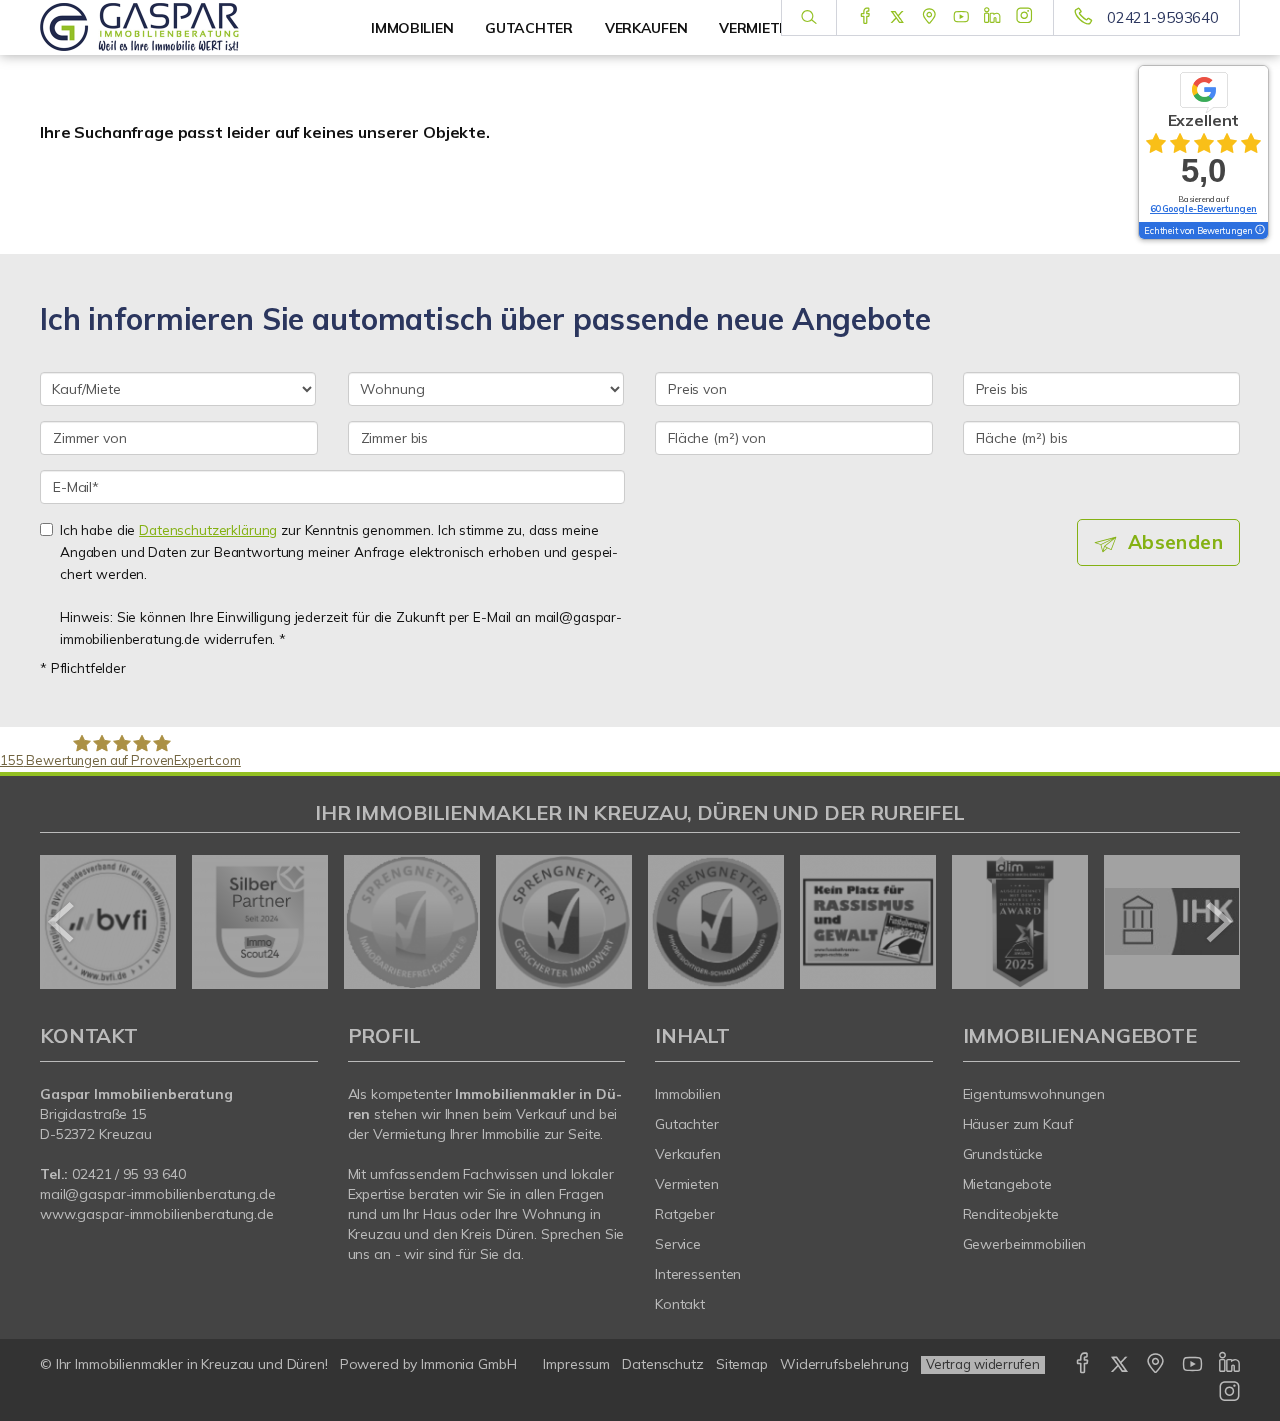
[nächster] (1217, 922)
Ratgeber (685, 1214)
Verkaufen (688, 1154)
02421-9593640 (1163, 17)
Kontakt (680, 1304)
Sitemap (742, 1364)
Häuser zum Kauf (1018, 1124)
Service (678, 1244)
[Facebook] (865, 17)
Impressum (576, 1364)
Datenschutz (663, 1364)
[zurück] (62, 922)
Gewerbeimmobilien (1025, 1244)
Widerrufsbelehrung (844, 1364)
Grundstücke (1003, 1154)
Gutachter (687, 1124)
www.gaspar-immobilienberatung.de (157, 1214)
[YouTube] (961, 17)
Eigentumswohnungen (1034, 1094)
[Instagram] (1024, 17)
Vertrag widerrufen (983, 1364)
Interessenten (698, 1274)
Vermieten (687, 1184)
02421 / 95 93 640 (129, 1174)
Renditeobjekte (1011, 1214)
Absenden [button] (1175, 542)
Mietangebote (1008, 1184)
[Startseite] (179, 27)
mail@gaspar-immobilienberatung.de (158, 1194)
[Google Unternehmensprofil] (929, 17)
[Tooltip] (1259, 231)
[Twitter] (897, 17)
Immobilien (412, 28)
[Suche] (808, 18)
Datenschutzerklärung (208, 529)
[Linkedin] (992, 17)
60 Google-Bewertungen (1203, 208)
